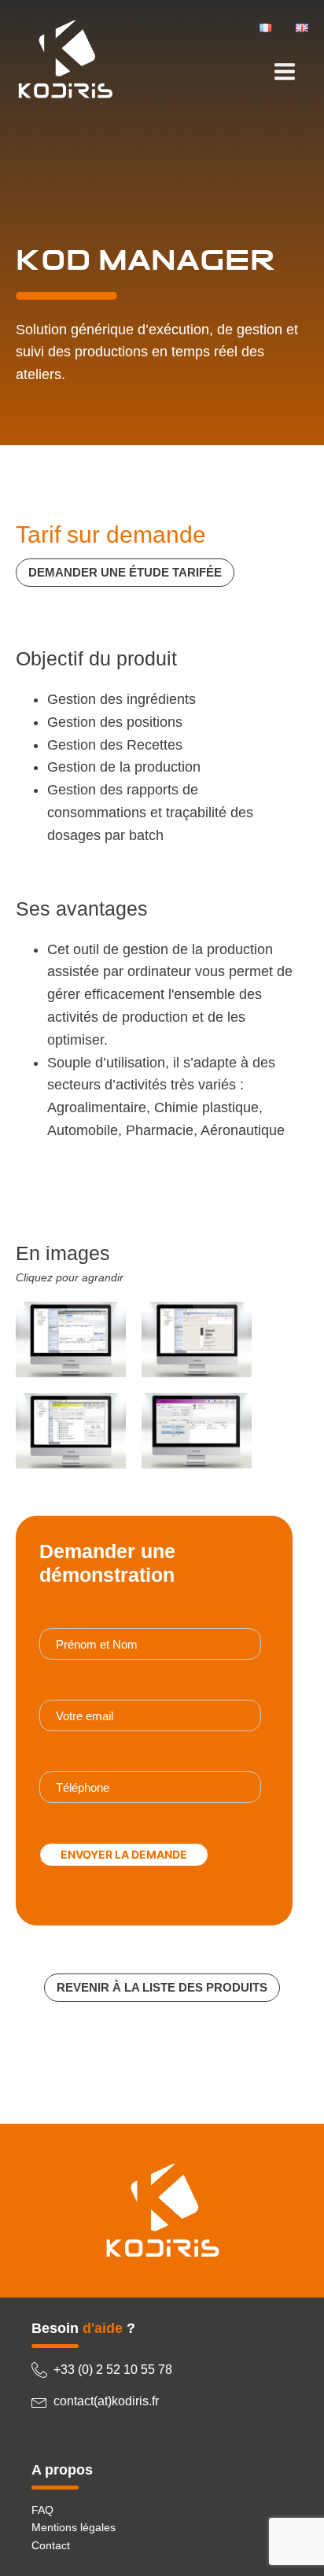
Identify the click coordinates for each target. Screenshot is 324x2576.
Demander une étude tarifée (125, 572)
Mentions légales (74, 2527)
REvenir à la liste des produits (162, 1987)
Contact (51, 2545)
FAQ (42, 2510)
